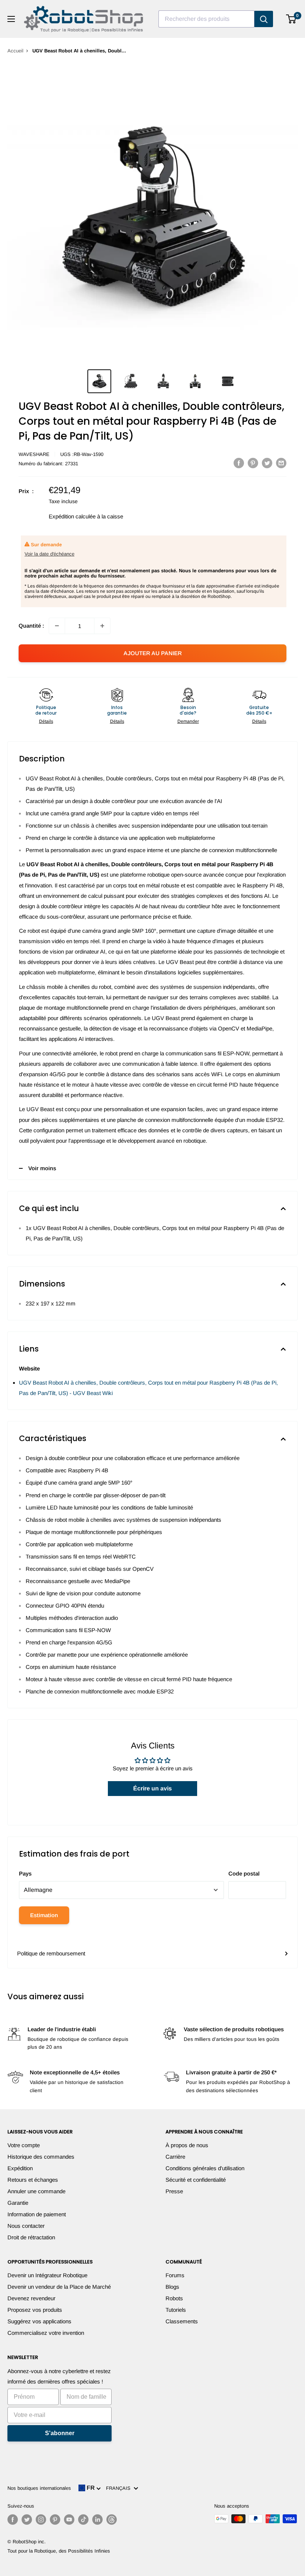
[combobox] (206, 19)
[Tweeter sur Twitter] (267, 463)
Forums (175, 2275)
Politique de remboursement (51, 1953)
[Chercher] (264, 19)
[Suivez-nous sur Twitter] (27, 2520)
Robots (174, 2298)
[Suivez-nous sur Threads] (112, 2520)
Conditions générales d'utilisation (205, 2168)
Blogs (172, 2287)
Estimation (44, 1915)
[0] (291, 19)
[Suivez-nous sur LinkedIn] (97, 2520)
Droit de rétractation (31, 2237)
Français (120, 2488)
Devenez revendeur (31, 2298)
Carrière (175, 2157)
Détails (46, 721)
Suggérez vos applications (39, 2321)
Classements (182, 2321)
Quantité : (31, 626)
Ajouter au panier (153, 653)
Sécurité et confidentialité (196, 2180)
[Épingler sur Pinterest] (253, 463)
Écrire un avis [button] (152, 1788)
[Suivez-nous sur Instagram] (41, 2520)
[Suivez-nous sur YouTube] (69, 2520)
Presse (174, 2191)
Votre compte (24, 2145)
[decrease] (57, 626)
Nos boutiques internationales (39, 2488)
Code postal (244, 1873)
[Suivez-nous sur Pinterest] (55, 2520)
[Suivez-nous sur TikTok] (83, 2520)
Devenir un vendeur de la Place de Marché (59, 2287)
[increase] (102, 626)
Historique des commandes (41, 2157)
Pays (25, 1873)
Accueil (15, 51)
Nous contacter (26, 2226)
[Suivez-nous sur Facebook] (13, 2520)
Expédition (20, 2168)
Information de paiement (37, 2214)
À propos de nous (187, 2145)
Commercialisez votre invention (46, 2333)
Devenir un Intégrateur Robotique (47, 2275)
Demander (188, 721)
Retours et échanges (33, 2180)
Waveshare (34, 454)
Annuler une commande (36, 2191)
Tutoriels (176, 2310)
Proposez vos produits (35, 2310)
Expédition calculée (72, 516)
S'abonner (60, 2433)
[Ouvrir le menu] (11, 19)
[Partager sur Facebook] (239, 463)
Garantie (18, 2203)
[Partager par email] (281, 463)
